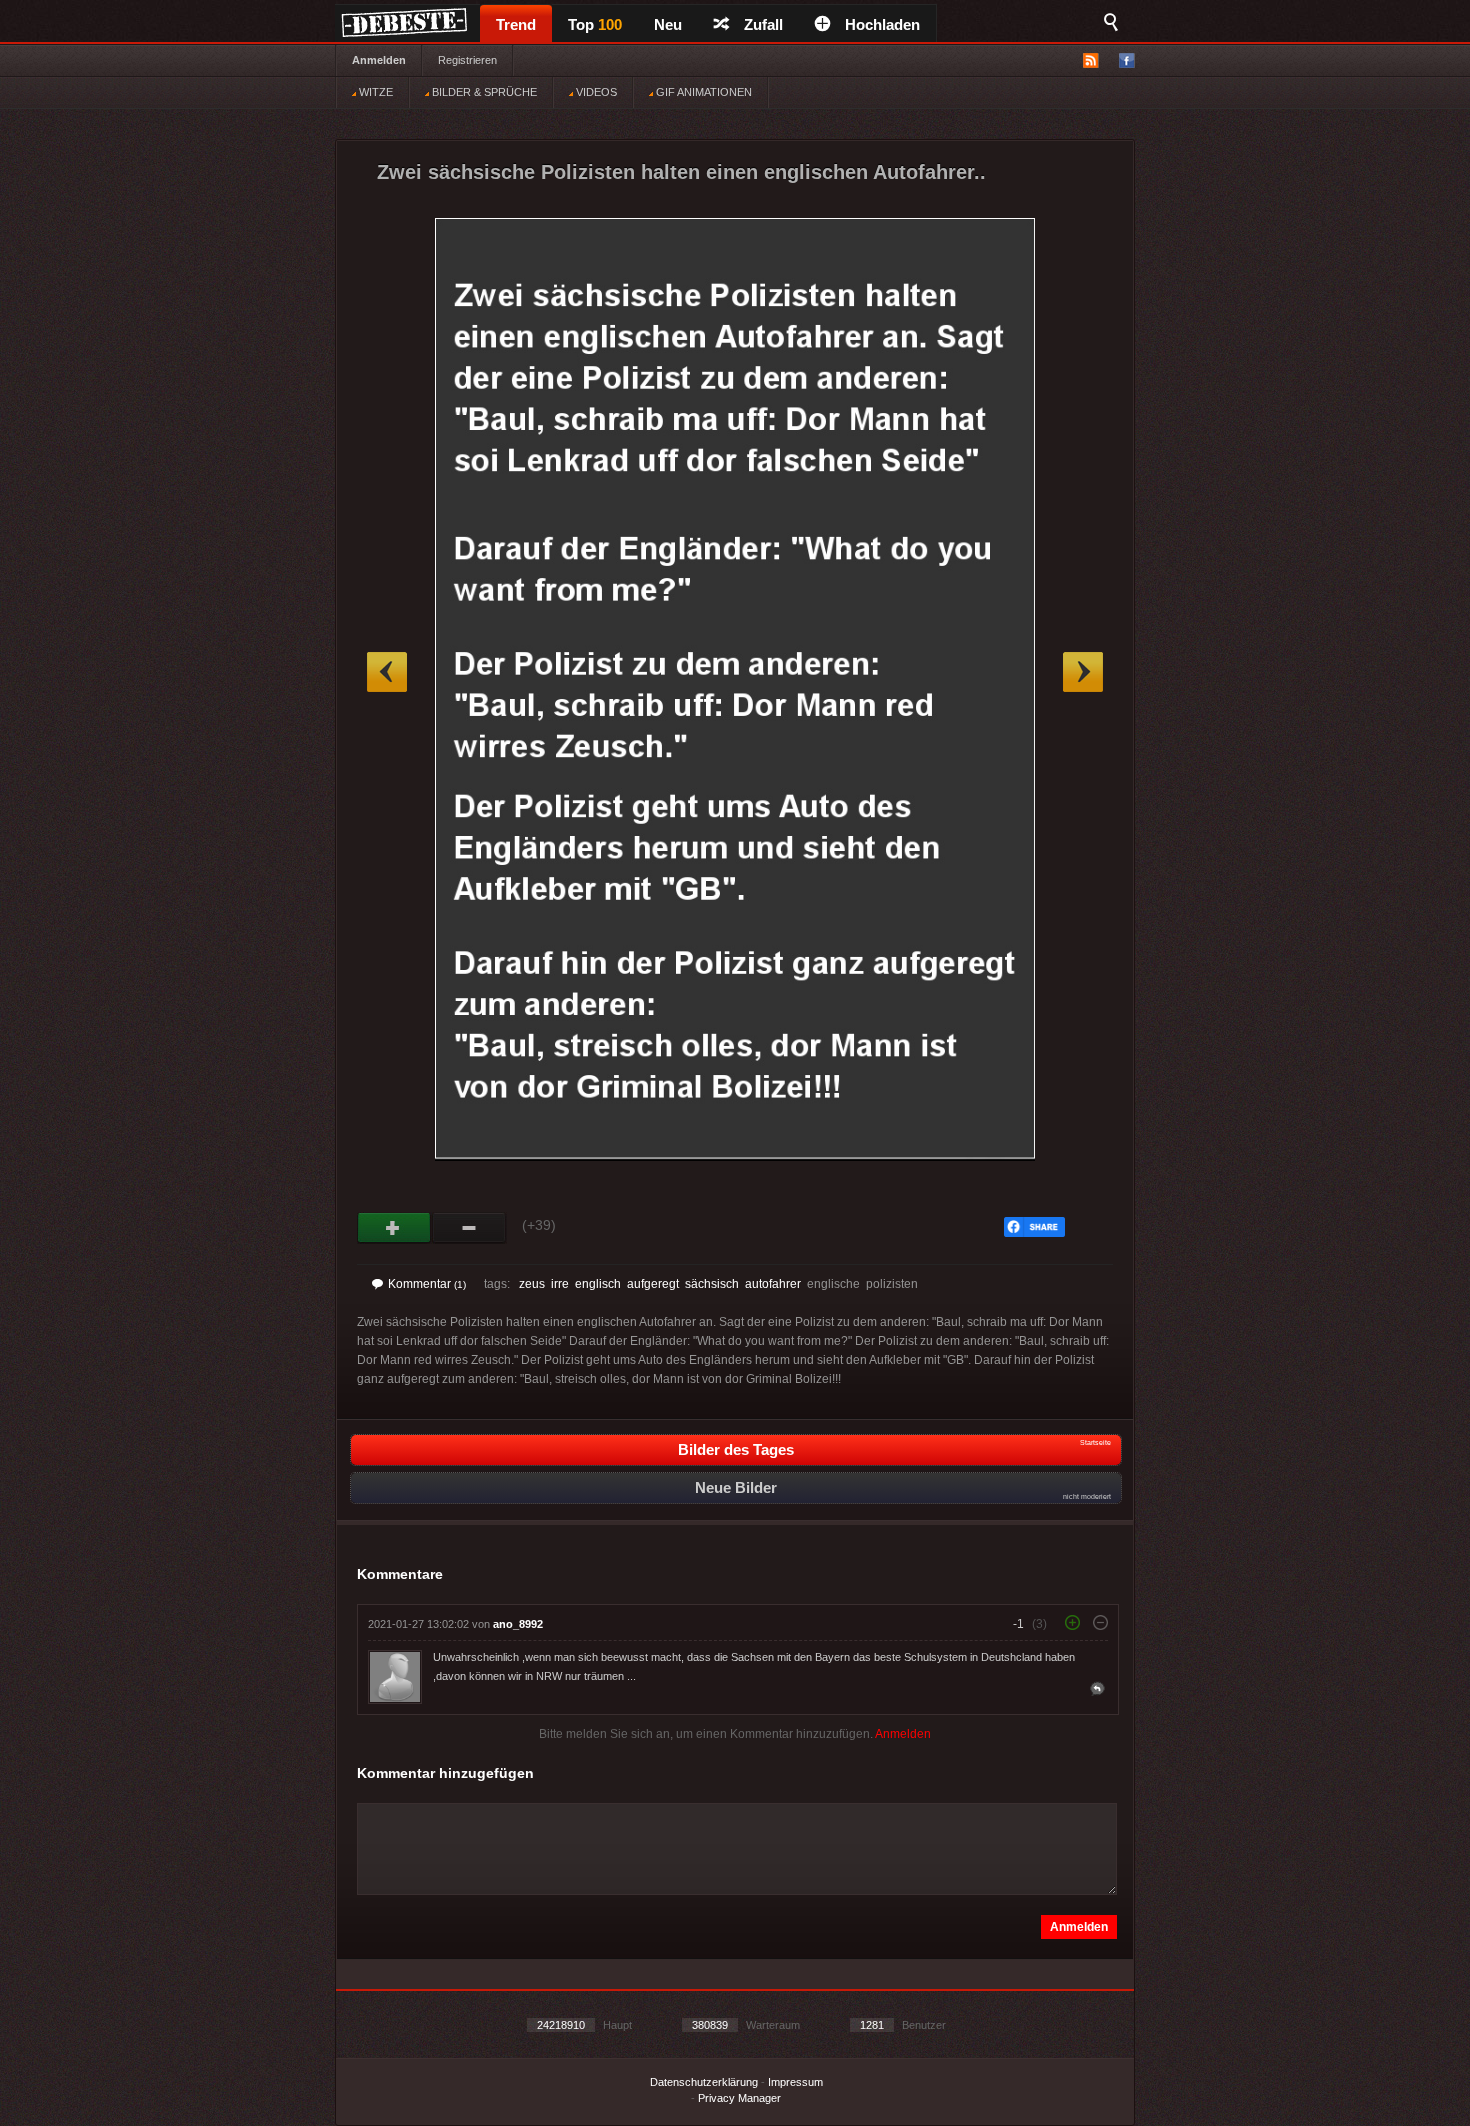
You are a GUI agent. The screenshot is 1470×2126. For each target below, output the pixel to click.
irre (560, 1284)
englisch (598, 1284)
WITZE (374, 92)
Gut (394, 1228)
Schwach (469, 1228)
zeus (532, 1284)
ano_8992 (518, 1624)
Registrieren (467, 60)
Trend (516, 24)
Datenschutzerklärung (704, 2082)
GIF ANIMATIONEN (702, 92)
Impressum (795, 2082)
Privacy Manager (739, 2098)
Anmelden (379, 60)
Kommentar (427, 1284)
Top (595, 24)
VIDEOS (595, 92)
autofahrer (773, 1284)
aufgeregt (653, 1284)
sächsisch (712, 1284)
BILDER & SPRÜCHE (483, 92)
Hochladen (882, 24)
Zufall (763, 24)
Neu (668, 24)
